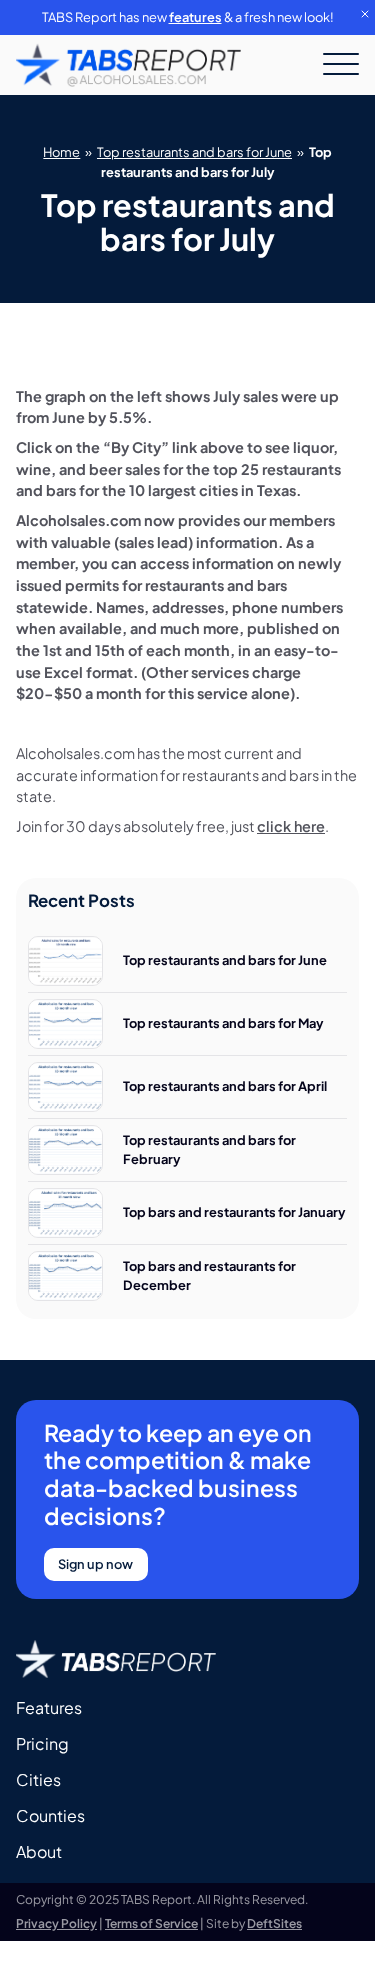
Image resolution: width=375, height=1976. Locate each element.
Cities (38, 1779)
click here (291, 826)
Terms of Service (151, 1923)
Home (61, 152)
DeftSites (274, 1923)
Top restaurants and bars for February (209, 1149)
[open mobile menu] (341, 65)
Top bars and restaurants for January (234, 1212)
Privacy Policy (56, 1923)
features (195, 17)
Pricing (42, 1743)
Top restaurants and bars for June (194, 152)
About (39, 1851)
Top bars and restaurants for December (209, 1275)
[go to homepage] (128, 65)
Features (49, 1707)
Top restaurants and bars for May (223, 1023)
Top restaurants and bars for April (225, 1086)
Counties (50, 1815)
